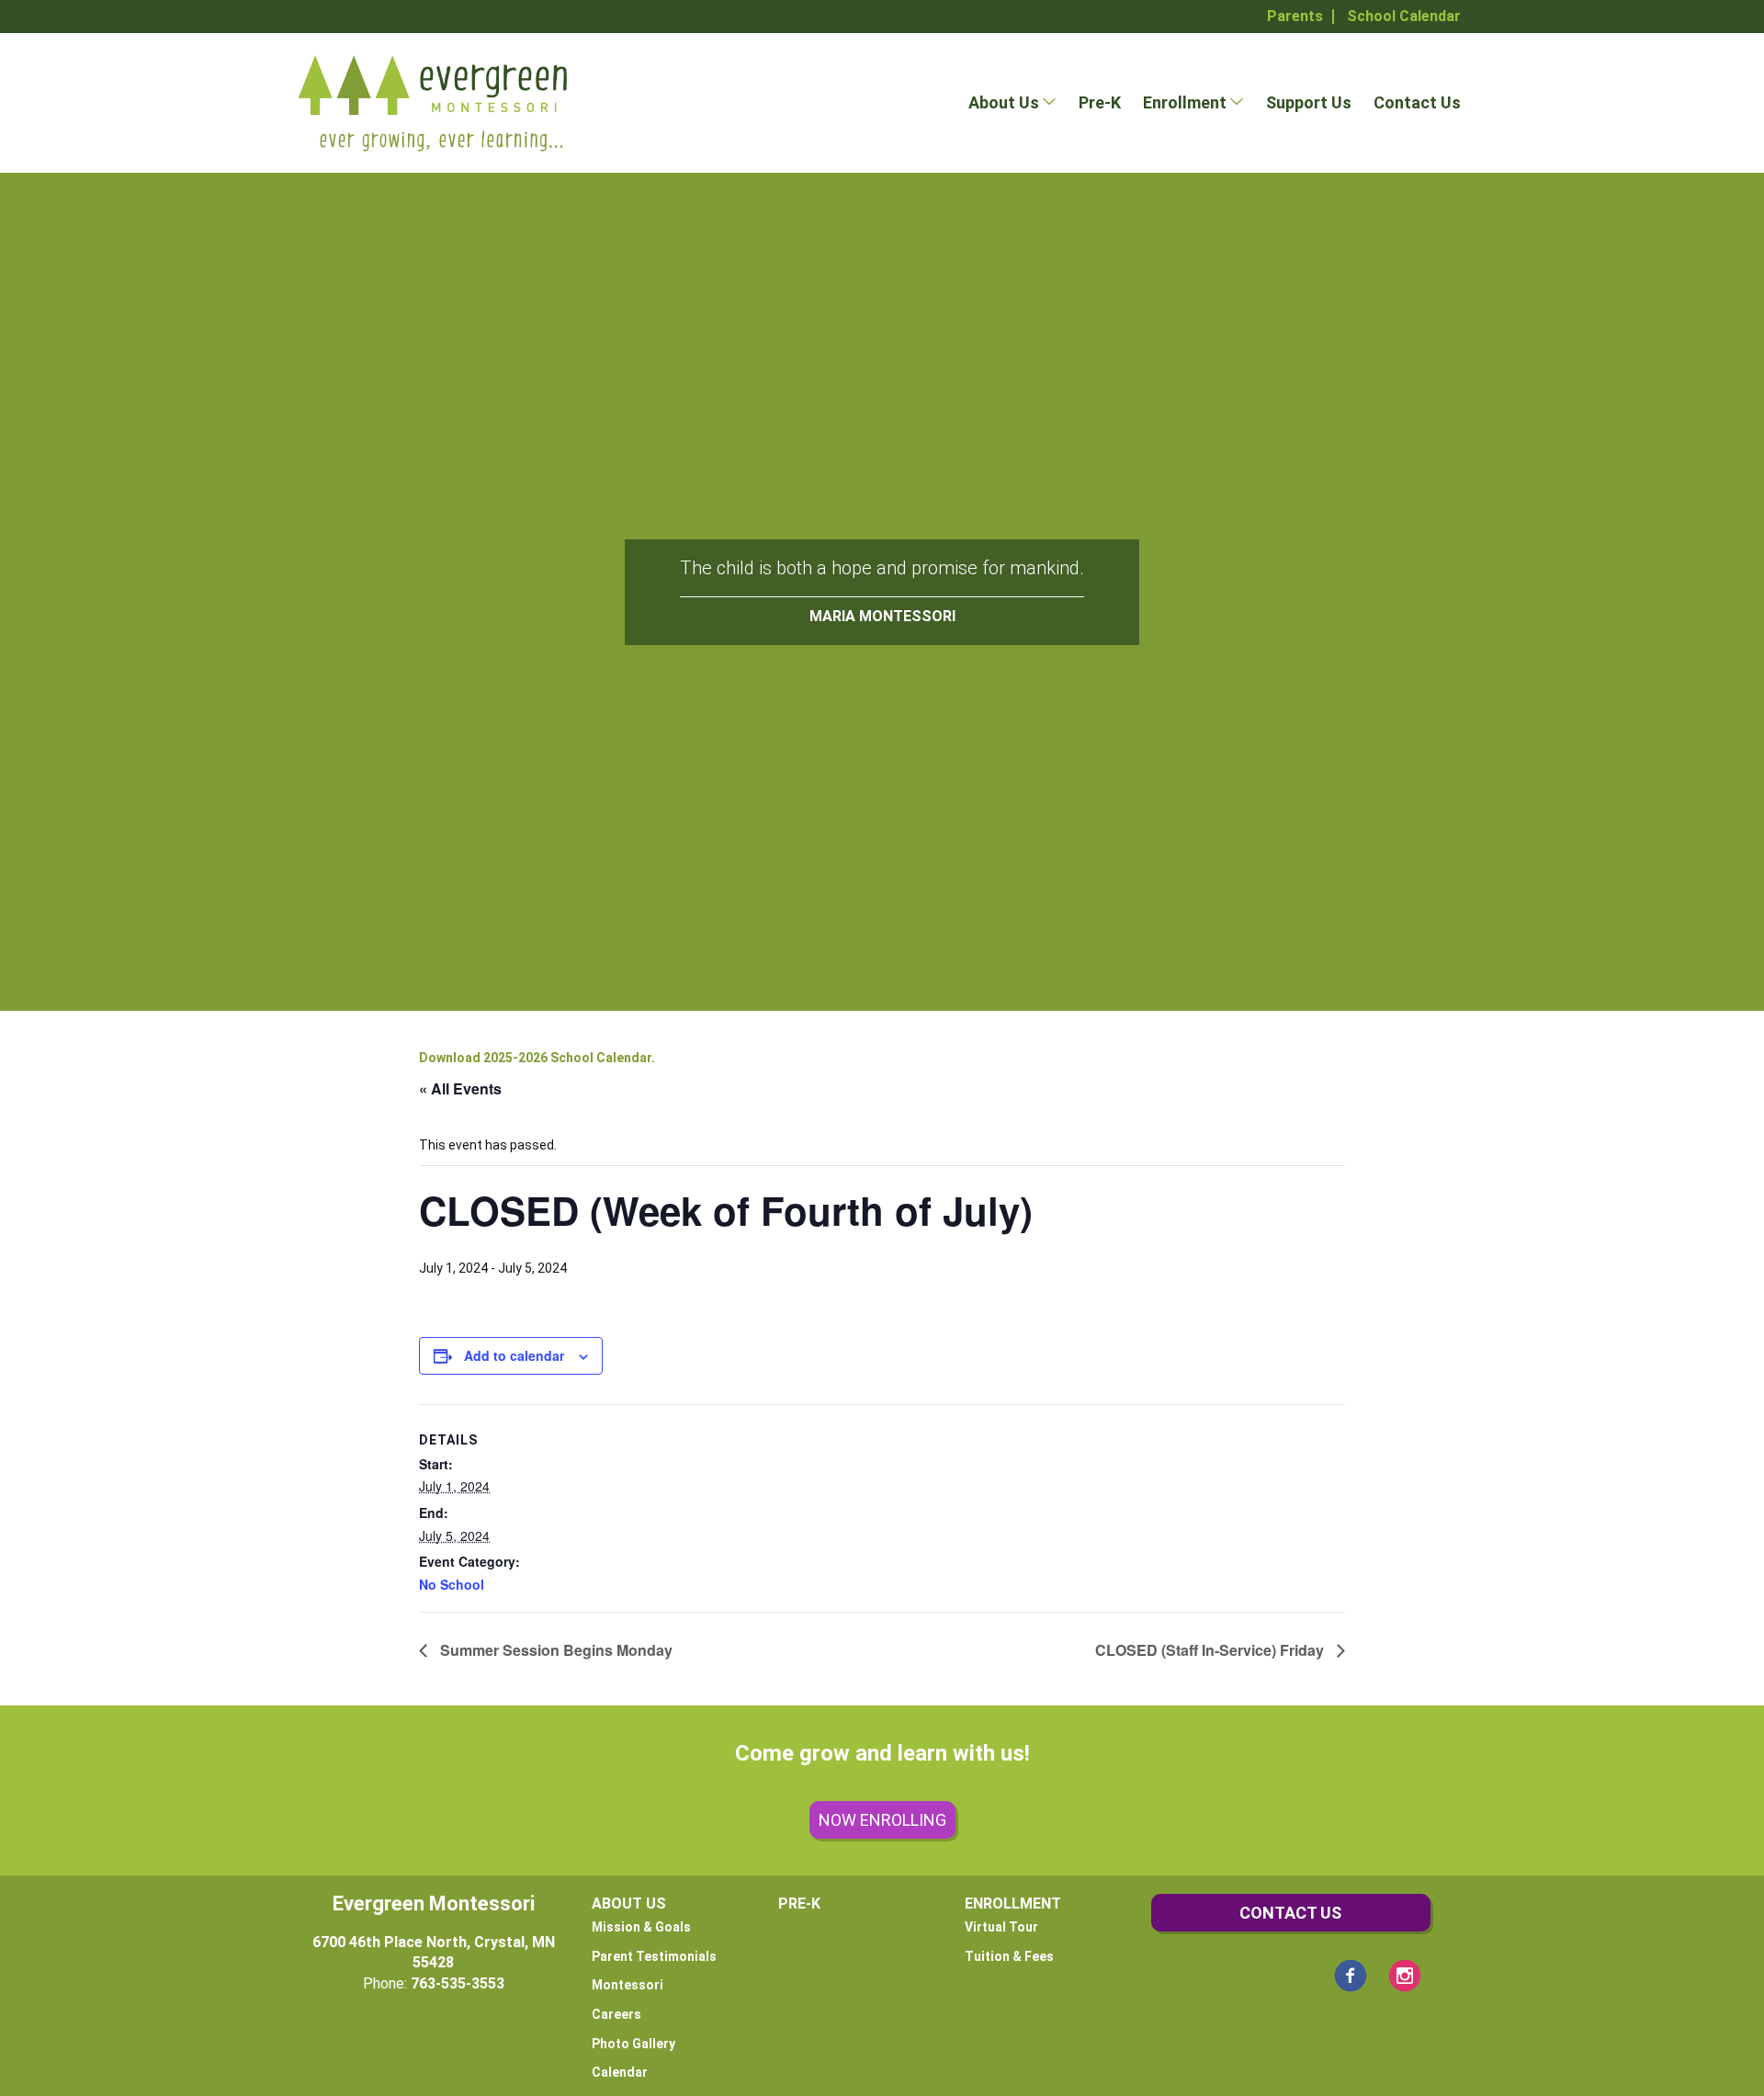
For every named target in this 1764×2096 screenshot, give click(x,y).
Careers (616, 2014)
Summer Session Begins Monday (554, 1650)
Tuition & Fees (1009, 1956)
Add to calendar (514, 1355)
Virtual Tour (1001, 1927)
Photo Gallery (633, 2044)
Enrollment (1185, 102)
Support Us (1309, 102)
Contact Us (1417, 102)
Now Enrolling (882, 1820)
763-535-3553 (458, 1983)
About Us (1004, 102)
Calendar (620, 2072)
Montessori (628, 1985)
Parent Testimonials (654, 1956)
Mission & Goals (641, 1927)
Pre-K (1100, 102)
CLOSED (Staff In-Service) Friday (1211, 1650)
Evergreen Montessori (434, 1903)
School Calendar (1404, 17)
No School (452, 1584)
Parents (1295, 17)
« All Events (460, 1088)
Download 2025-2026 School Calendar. (537, 1058)
